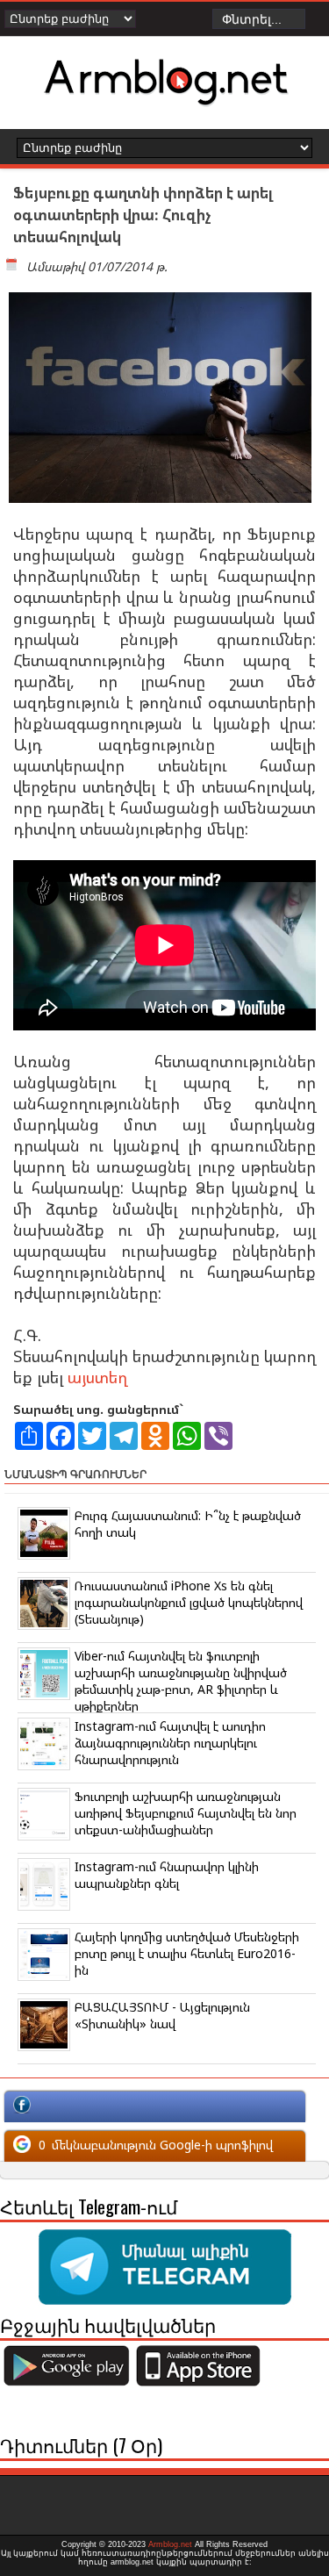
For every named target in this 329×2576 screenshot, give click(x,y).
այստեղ (97, 1377)
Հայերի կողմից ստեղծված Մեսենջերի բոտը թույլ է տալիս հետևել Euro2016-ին (187, 1953)
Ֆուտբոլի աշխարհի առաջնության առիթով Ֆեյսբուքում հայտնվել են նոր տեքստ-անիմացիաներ (186, 1813)
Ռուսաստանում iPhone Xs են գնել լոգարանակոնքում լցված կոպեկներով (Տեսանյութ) (189, 1602)
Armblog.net (170, 2544)
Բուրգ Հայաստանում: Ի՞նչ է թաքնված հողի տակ (188, 1524)
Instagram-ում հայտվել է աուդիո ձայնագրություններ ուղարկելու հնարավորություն (170, 1743)
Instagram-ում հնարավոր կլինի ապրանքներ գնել (167, 1875)
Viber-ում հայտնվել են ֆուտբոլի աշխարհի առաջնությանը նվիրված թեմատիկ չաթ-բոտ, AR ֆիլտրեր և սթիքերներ (181, 1681)
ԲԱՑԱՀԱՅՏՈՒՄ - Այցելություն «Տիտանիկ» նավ (162, 2015)
